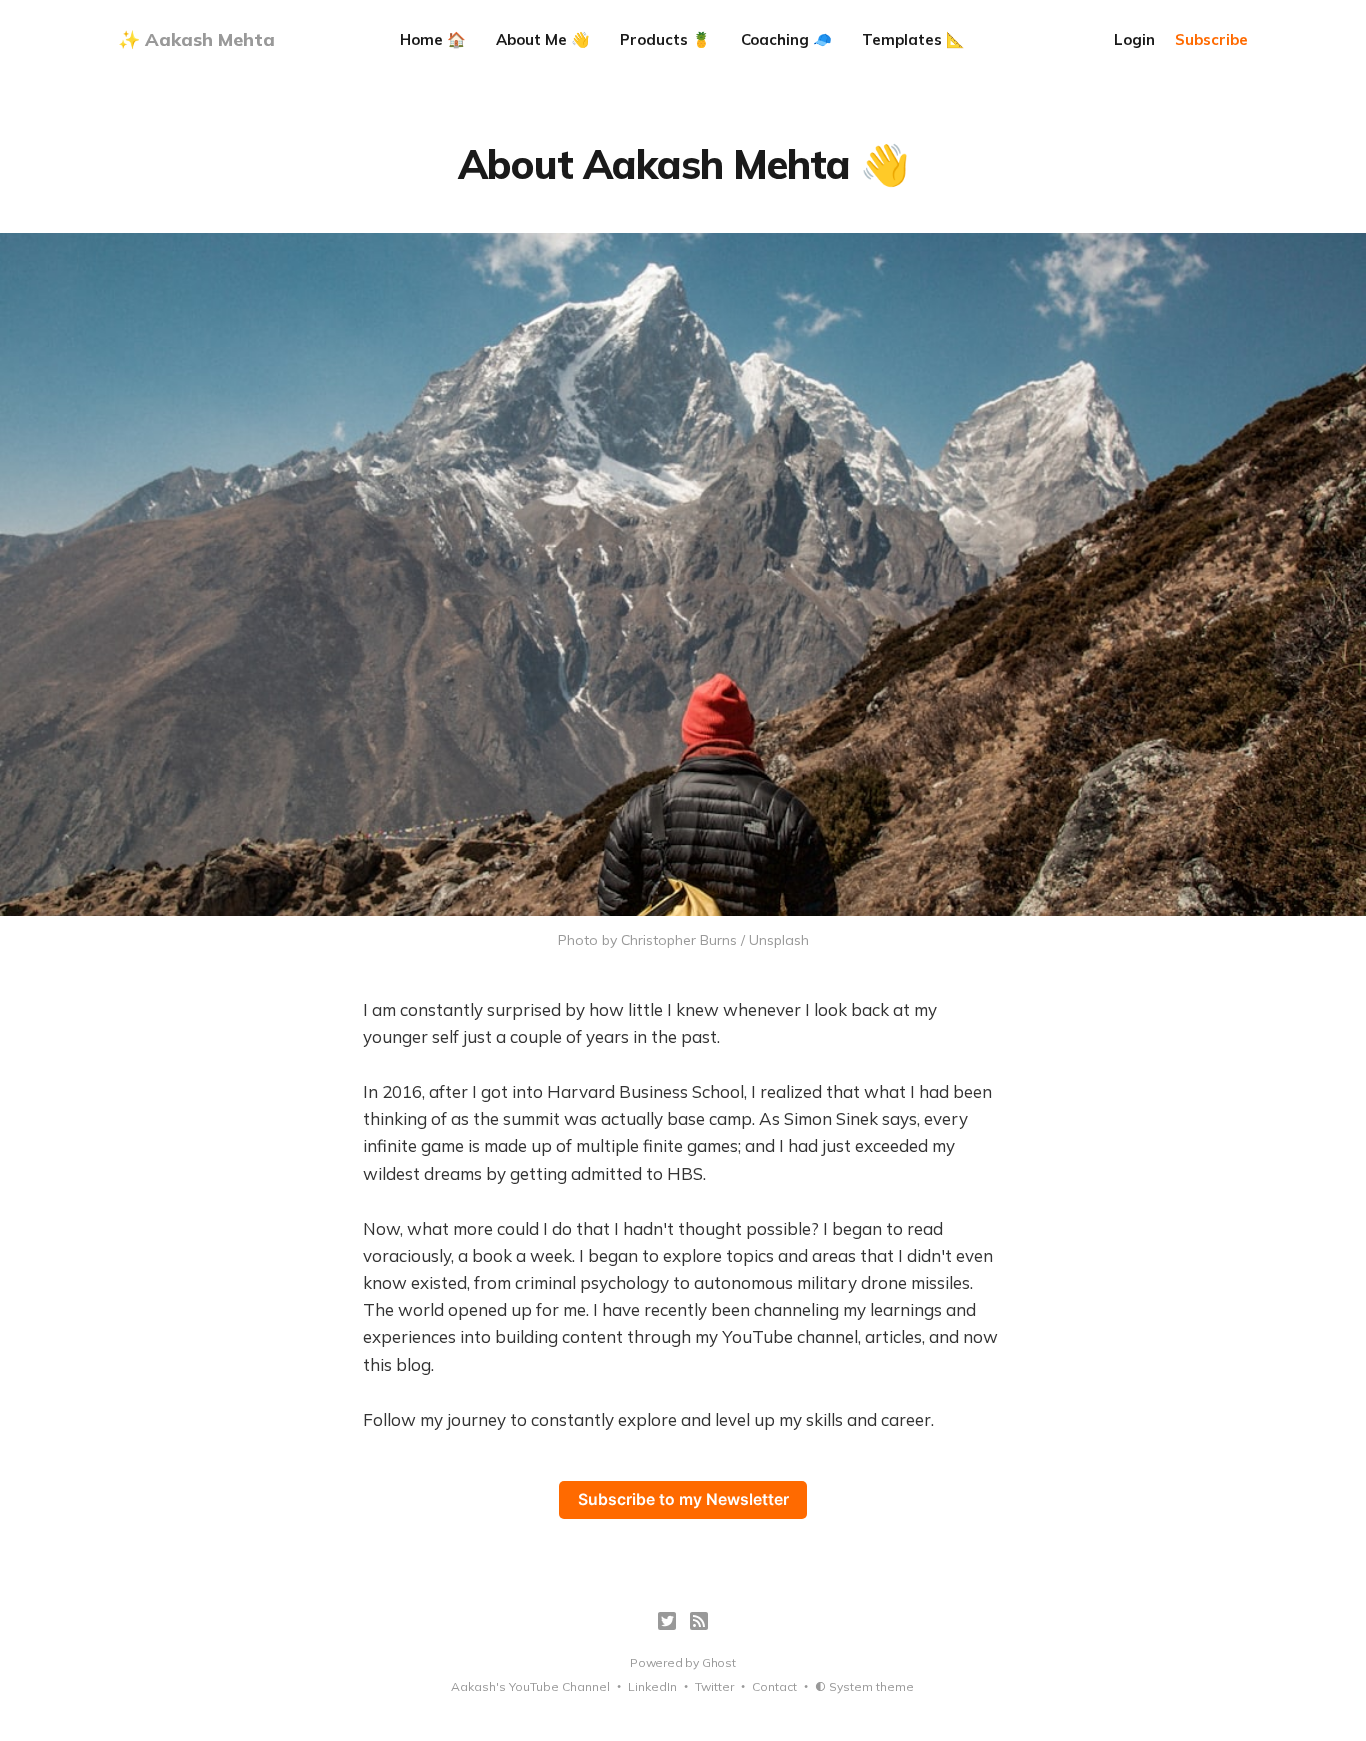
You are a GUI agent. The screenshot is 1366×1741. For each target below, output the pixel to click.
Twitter (714, 1686)
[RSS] (699, 1621)
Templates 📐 (913, 39)
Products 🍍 (665, 39)
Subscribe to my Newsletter (683, 1499)
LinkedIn (652, 1686)
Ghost (719, 1662)
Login (1134, 39)
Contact (774, 1686)
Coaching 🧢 (786, 39)
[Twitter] (667, 1621)
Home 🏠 (433, 39)
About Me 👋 (543, 39)
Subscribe (1211, 39)
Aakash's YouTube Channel (530, 1686)
